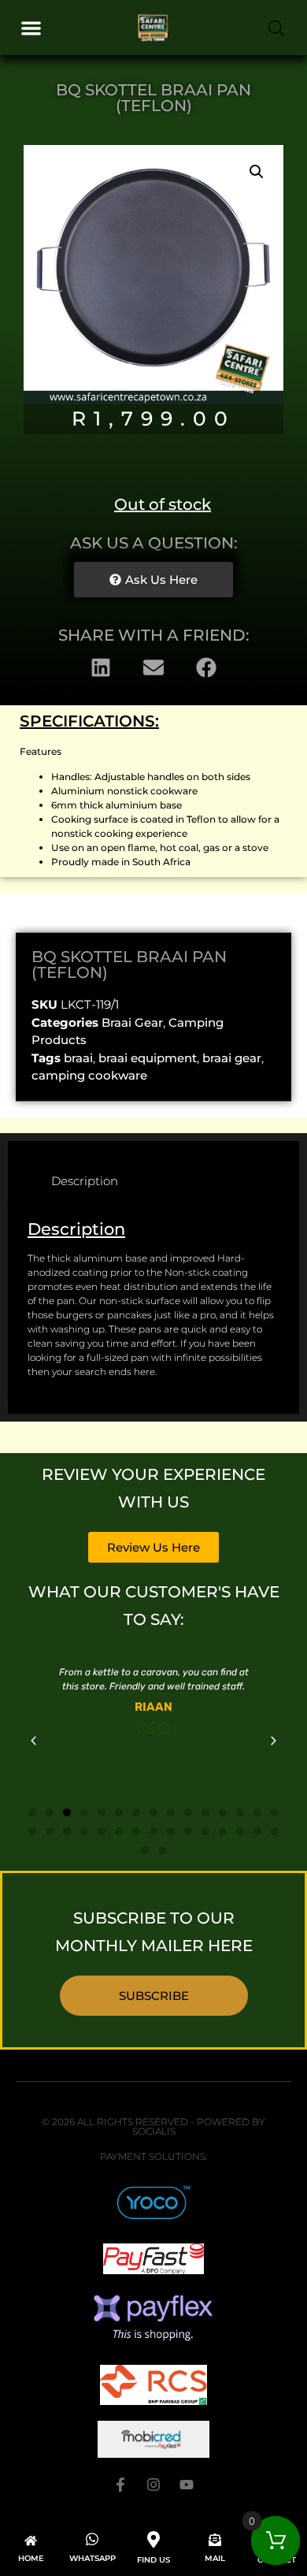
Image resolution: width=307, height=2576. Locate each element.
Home (31, 2558)
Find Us (153, 2560)
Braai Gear (132, 1022)
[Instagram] (153, 2485)
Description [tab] (85, 1181)
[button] (31, 28)
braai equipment (148, 1058)
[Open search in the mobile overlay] (276, 28)
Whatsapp (92, 2558)
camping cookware (89, 1075)
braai (78, 1058)
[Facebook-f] (120, 2485)
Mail (215, 2558)
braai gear (232, 1058)
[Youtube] (187, 2485)
